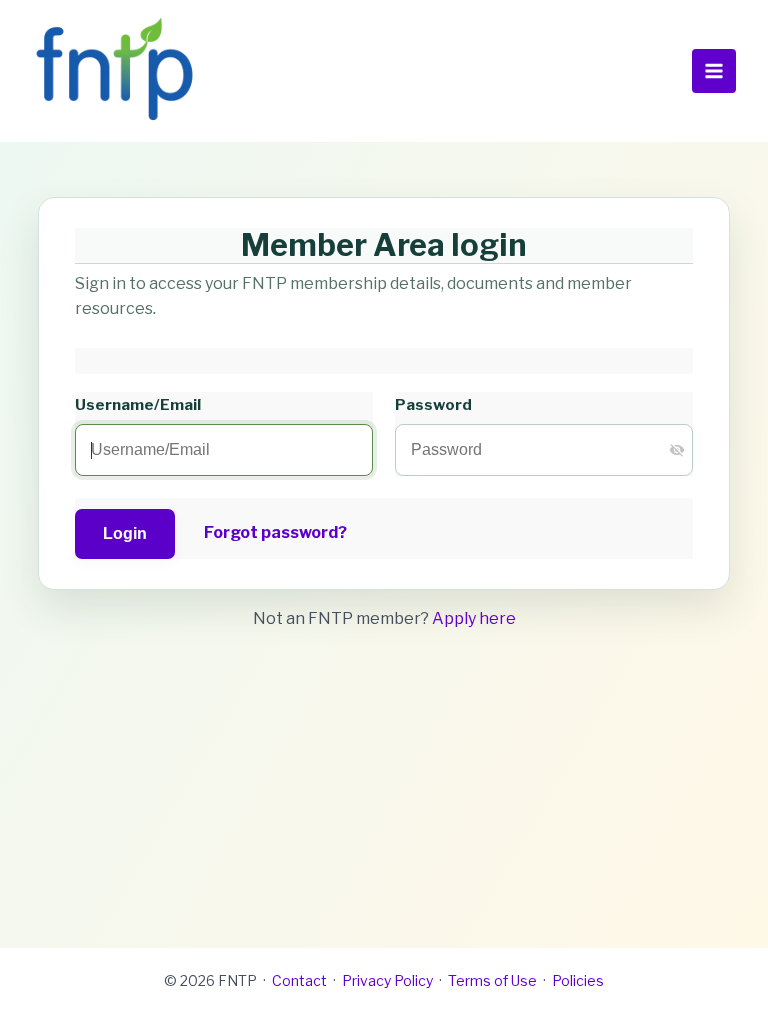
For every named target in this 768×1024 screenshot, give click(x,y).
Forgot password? (275, 532)
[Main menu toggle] (714, 71)
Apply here (474, 618)
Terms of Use (492, 980)
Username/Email (138, 404)
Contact (299, 980)
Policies (578, 980)
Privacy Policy (387, 980)
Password (433, 404)
